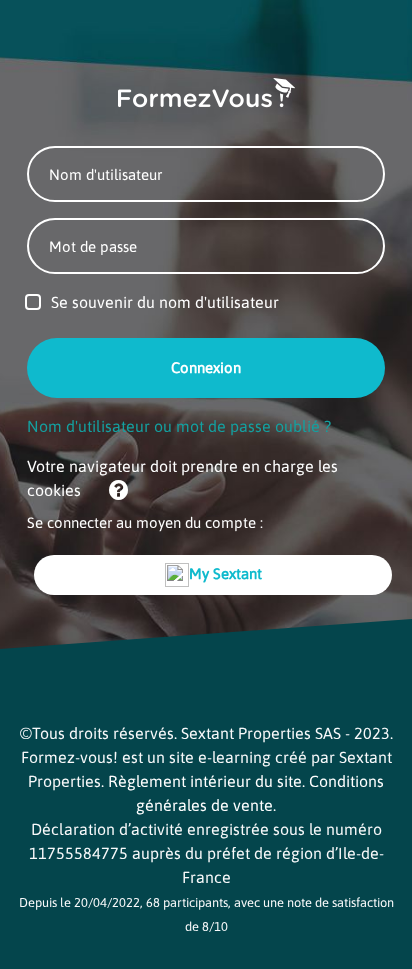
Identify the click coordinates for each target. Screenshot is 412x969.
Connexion (206, 367)
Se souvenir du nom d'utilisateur (165, 302)
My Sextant (225, 573)
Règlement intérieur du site (205, 781)
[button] (109, 492)
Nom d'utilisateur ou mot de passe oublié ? (179, 426)
